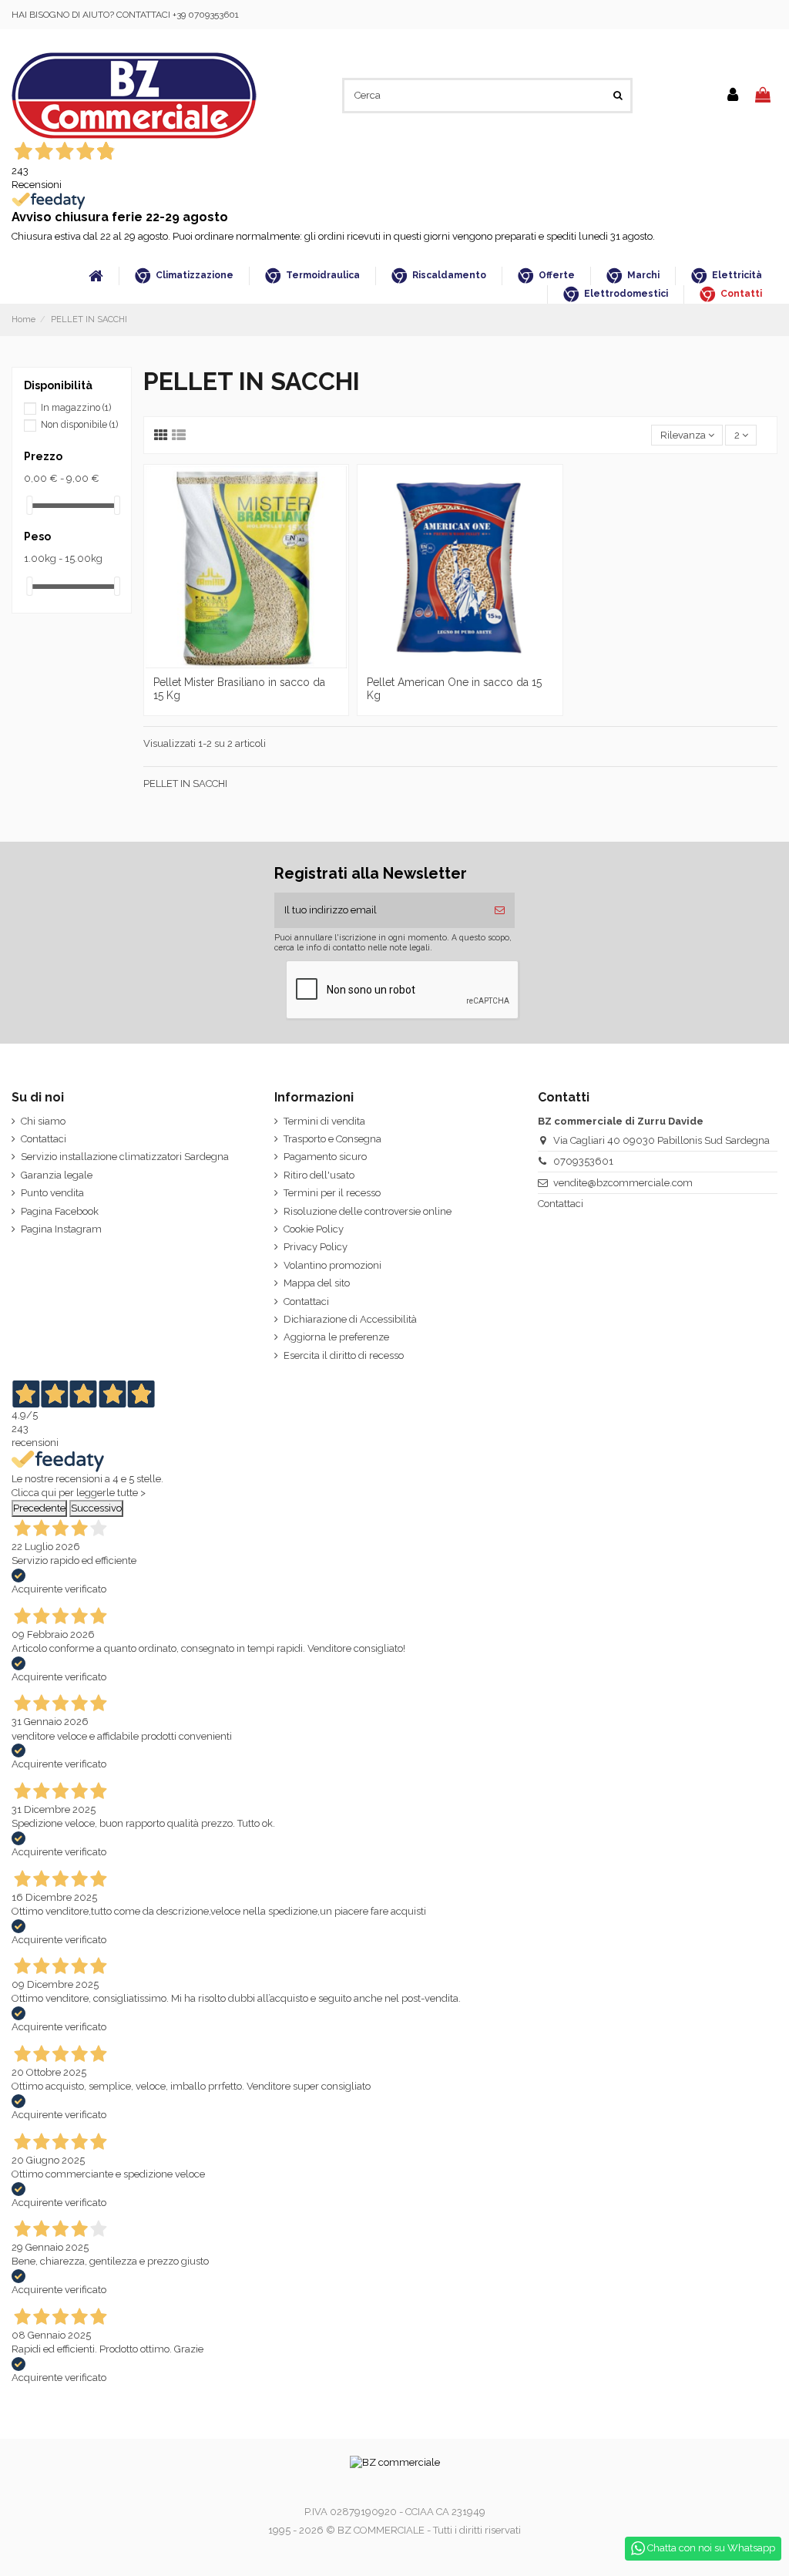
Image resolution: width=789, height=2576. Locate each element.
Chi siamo (43, 1121)
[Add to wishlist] (226, 664)
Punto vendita (52, 1193)
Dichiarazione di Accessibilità (350, 1319)
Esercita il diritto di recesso (344, 1355)
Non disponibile (79, 425)
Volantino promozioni (332, 1265)
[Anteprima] (267, 664)
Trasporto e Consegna (332, 1139)
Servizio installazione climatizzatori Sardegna (125, 1157)
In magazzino (76, 408)
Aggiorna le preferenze (336, 1337)
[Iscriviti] (500, 910)
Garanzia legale (57, 1175)
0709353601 (583, 1161)
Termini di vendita (324, 1121)
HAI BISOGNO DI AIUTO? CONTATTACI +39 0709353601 (125, 15)
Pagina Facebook (60, 1211)
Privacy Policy (316, 1247)
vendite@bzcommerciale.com (623, 1183)
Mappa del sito (317, 1283)
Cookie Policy (314, 1229)
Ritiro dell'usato (319, 1175)
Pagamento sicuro (325, 1157)
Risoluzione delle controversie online (368, 1211)
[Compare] (246, 664)
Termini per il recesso (332, 1193)
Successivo (96, 1508)
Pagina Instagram (61, 1229)
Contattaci (44, 1139)
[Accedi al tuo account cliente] (733, 96)
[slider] (29, 505)
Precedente (39, 1508)
